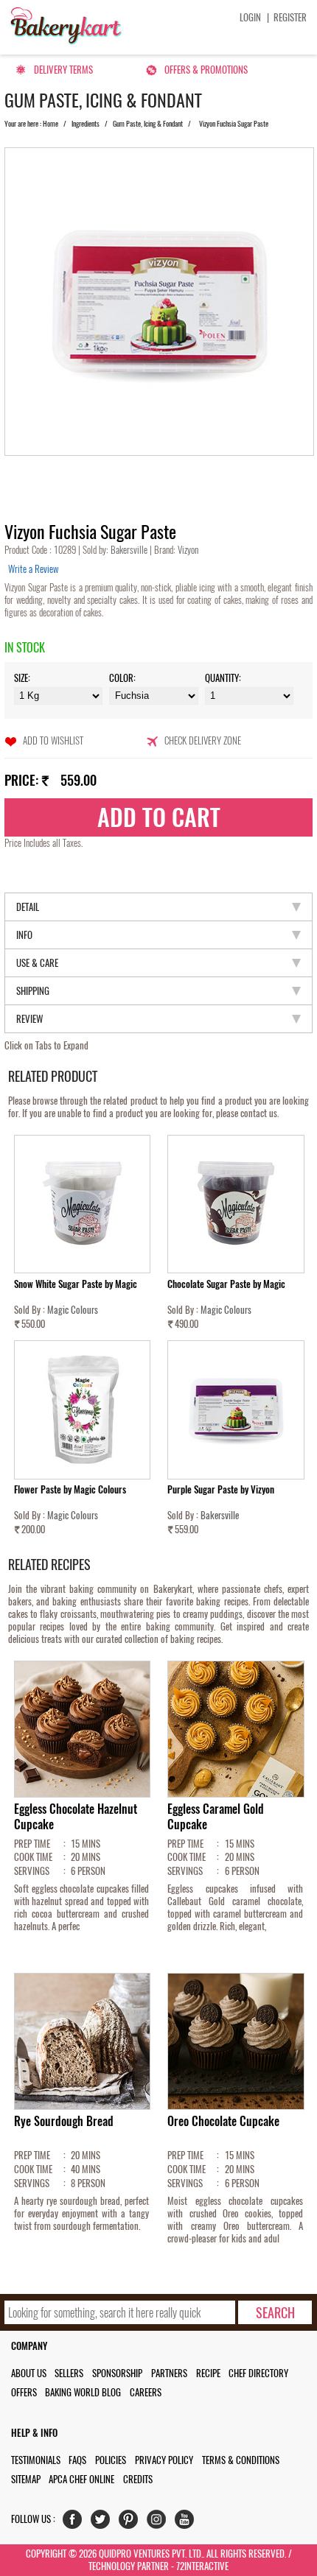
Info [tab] (24, 935)
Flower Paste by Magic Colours (70, 1489)
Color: (122, 678)
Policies (111, 2460)
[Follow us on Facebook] (76, 2523)
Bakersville (130, 550)
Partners (169, 2373)
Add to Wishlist (53, 740)
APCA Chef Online (81, 2479)
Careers (146, 2392)
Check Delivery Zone (203, 740)
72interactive (202, 2566)
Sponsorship (117, 2373)
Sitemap (26, 2479)
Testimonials (36, 2460)
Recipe (208, 2373)
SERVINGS (32, 1871)
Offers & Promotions (206, 70)
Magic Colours (73, 1310)
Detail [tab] (28, 907)
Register (290, 17)
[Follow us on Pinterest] (132, 2523)
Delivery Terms (63, 70)
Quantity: (223, 678)
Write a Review (33, 569)
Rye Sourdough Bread (64, 2121)
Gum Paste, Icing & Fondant (148, 124)
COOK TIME (33, 1857)
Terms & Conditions (241, 2460)
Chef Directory (258, 2373)
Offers (24, 2392)
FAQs (77, 2460)
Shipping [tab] (33, 991)
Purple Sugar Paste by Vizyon (221, 1489)
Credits (138, 2479)
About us (29, 2373)
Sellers (69, 2373)
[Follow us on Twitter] (104, 2523)
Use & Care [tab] (37, 963)
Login (250, 17)
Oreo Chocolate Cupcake (223, 2121)
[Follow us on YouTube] (188, 2523)
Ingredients (86, 124)
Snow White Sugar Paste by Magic (76, 1284)
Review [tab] (29, 1019)
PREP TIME (32, 1844)
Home (50, 124)
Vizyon (187, 550)
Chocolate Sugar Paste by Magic (226, 1284)
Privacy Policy (164, 2460)
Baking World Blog (83, 2392)
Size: (22, 678)
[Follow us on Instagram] (160, 2523)
